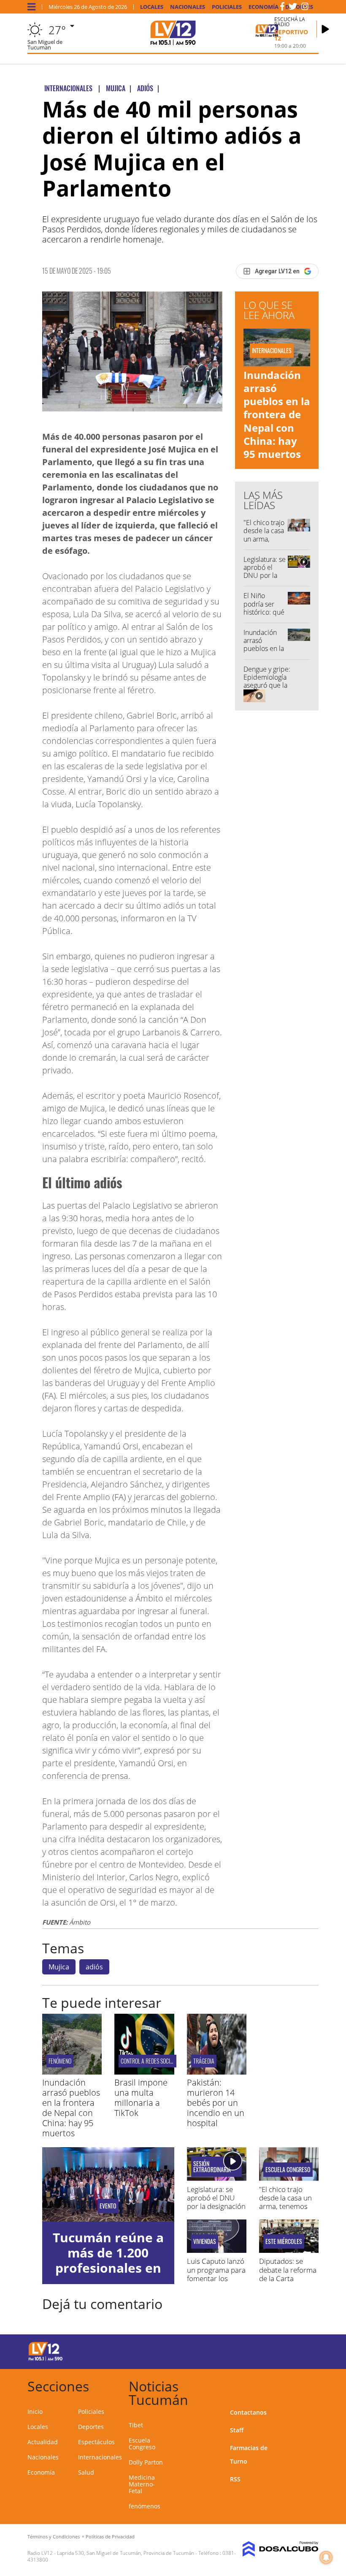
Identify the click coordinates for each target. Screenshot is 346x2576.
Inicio (35, 2411)
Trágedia (204, 2061)
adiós (94, 1967)
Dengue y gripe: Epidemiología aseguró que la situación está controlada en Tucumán (267, 689)
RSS (235, 2479)
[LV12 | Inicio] (309, 2385)
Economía (264, 7)
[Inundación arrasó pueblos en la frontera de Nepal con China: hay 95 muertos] (72, 2072)
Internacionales (100, 2457)
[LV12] (46, 2359)
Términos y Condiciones (54, 2537)
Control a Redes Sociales (150, 2061)
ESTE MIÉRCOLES (284, 2241)
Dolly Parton (146, 2462)
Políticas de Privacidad (110, 2537)
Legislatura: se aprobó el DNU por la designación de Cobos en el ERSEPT (265, 580)
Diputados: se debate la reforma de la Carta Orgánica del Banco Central (288, 2278)
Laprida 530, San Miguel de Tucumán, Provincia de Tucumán (126, 2553)
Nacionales (188, 7)
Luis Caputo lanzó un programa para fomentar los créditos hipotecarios (216, 2278)
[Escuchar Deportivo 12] (325, 29)
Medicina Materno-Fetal (142, 2484)
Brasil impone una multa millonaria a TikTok (141, 2098)
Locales (152, 7)
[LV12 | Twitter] (293, 8)
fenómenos (145, 2506)
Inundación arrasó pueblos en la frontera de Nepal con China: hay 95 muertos (277, 414)
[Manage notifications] (326, 2557)
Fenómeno (60, 2061)
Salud (86, 2472)
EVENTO (108, 2206)
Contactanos (248, 2412)
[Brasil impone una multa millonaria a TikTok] (144, 2072)
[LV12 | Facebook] (282, 8)
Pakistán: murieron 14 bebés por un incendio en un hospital (216, 2103)
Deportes (91, 2427)
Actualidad (43, 2442)
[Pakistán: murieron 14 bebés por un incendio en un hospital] (217, 2072)
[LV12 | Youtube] (304, 2350)
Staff (237, 2430)
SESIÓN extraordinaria (212, 2167)
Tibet (136, 2425)
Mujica (59, 1967)
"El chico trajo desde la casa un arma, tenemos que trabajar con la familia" (264, 543)
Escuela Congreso (288, 2170)
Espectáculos (96, 2442)
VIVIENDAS (205, 2241)
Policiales (227, 7)
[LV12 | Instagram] (305, 8)
